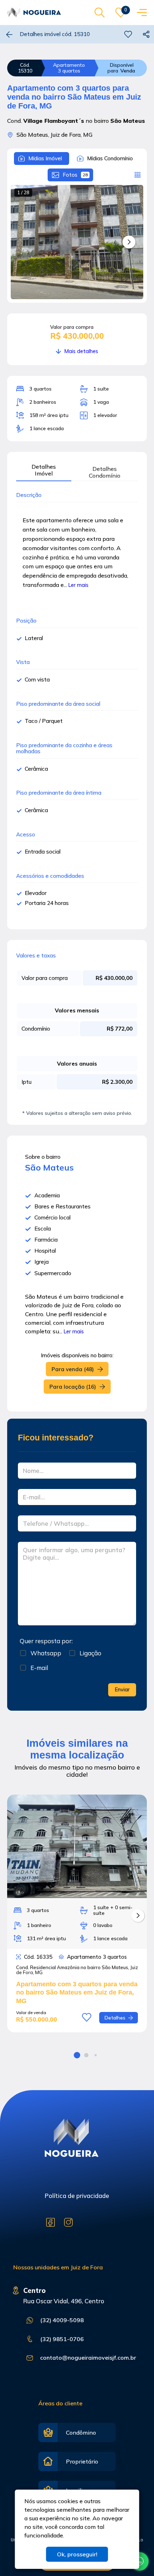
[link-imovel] (77, 1846)
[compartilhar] (146, 34)
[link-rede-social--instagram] (68, 2223)
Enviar (122, 1690)
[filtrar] (100, 12)
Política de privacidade (77, 2196)
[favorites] (128, 34)
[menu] (142, 12)
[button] (129, 242)
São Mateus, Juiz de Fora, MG (54, 135)
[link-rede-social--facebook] (50, 2223)
